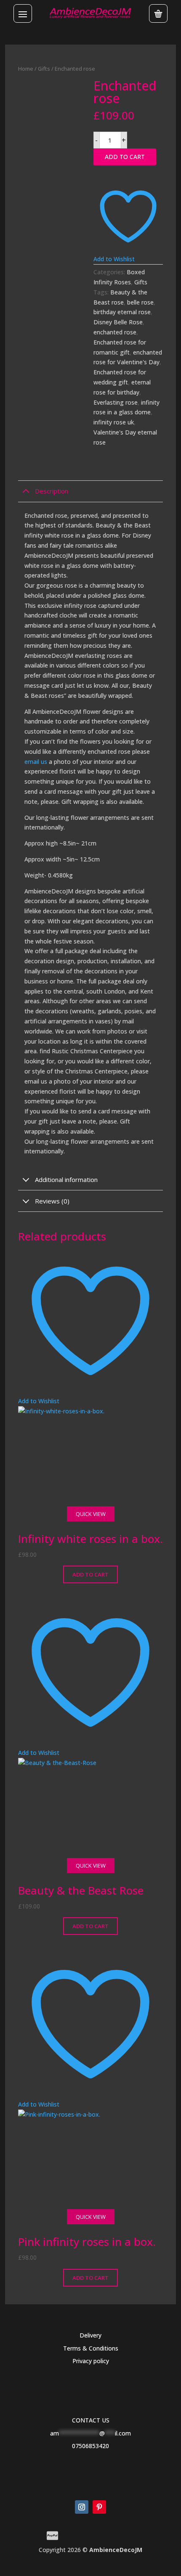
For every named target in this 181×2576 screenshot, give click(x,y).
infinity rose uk (114, 422)
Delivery (90, 2335)
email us (37, 762)
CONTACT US (91, 2420)
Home (26, 69)
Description (52, 491)
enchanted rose (115, 332)
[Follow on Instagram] (82, 2507)
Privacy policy (91, 2361)
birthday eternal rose (122, 312)
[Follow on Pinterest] (99, 2507)
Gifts (44, 69)
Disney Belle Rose (118, 322)
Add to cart (125, 157)
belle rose (140, 302)
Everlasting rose (116, 402)
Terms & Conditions (91, 2348)
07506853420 (90, 2446)
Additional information (66, 1179)
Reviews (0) (52, 1201)
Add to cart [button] (90, 1574)
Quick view (91, 1514)
